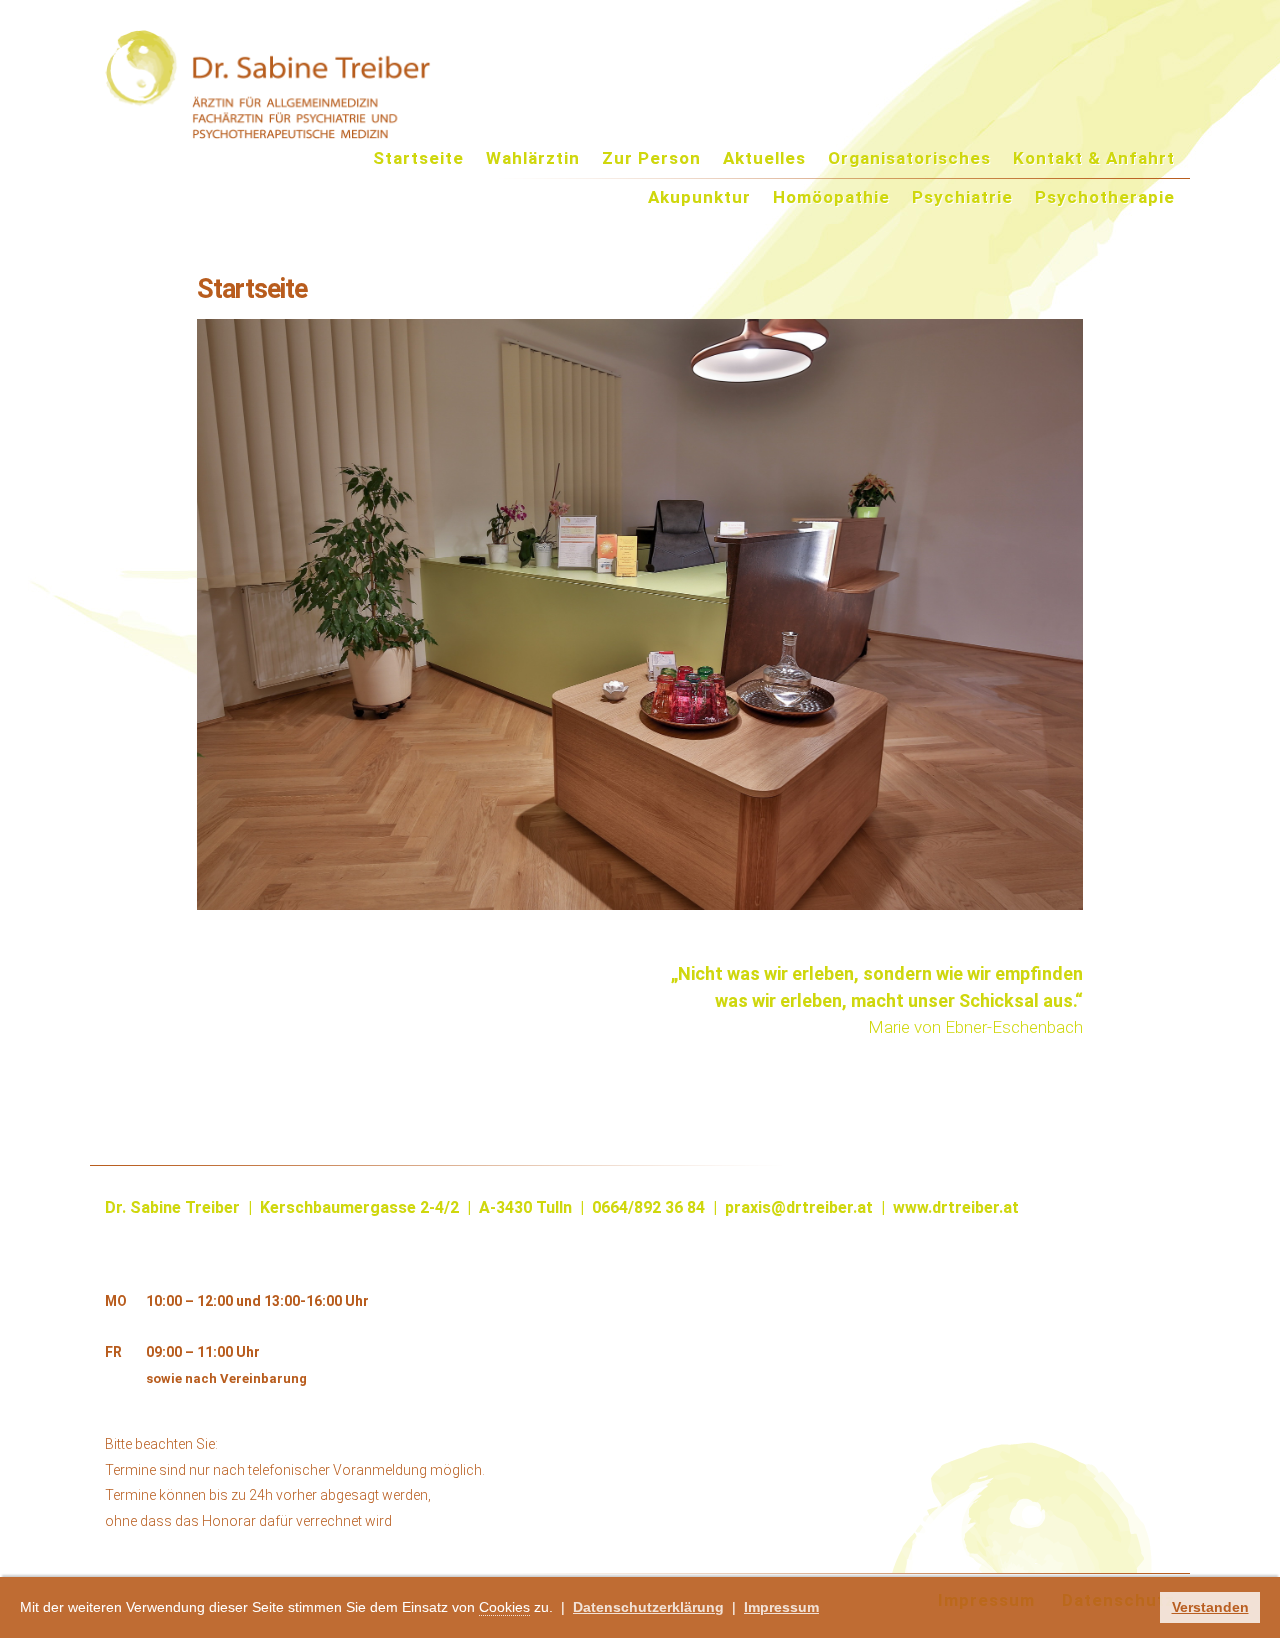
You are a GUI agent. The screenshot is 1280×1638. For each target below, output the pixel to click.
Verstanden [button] (1210, 1607)
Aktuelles (764, 158)
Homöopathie (831, 197)
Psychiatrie (962, 197)
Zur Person (651, 158)
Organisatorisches (909, 158)
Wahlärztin (533, 158)
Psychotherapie (1105, 197)
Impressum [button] (781, 1607)
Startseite (418, 158)
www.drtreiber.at (956, 1207)
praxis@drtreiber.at (797, 1207)
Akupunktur (699, 197)
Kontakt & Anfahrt (1094, 158)
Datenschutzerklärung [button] (648, 1607)
